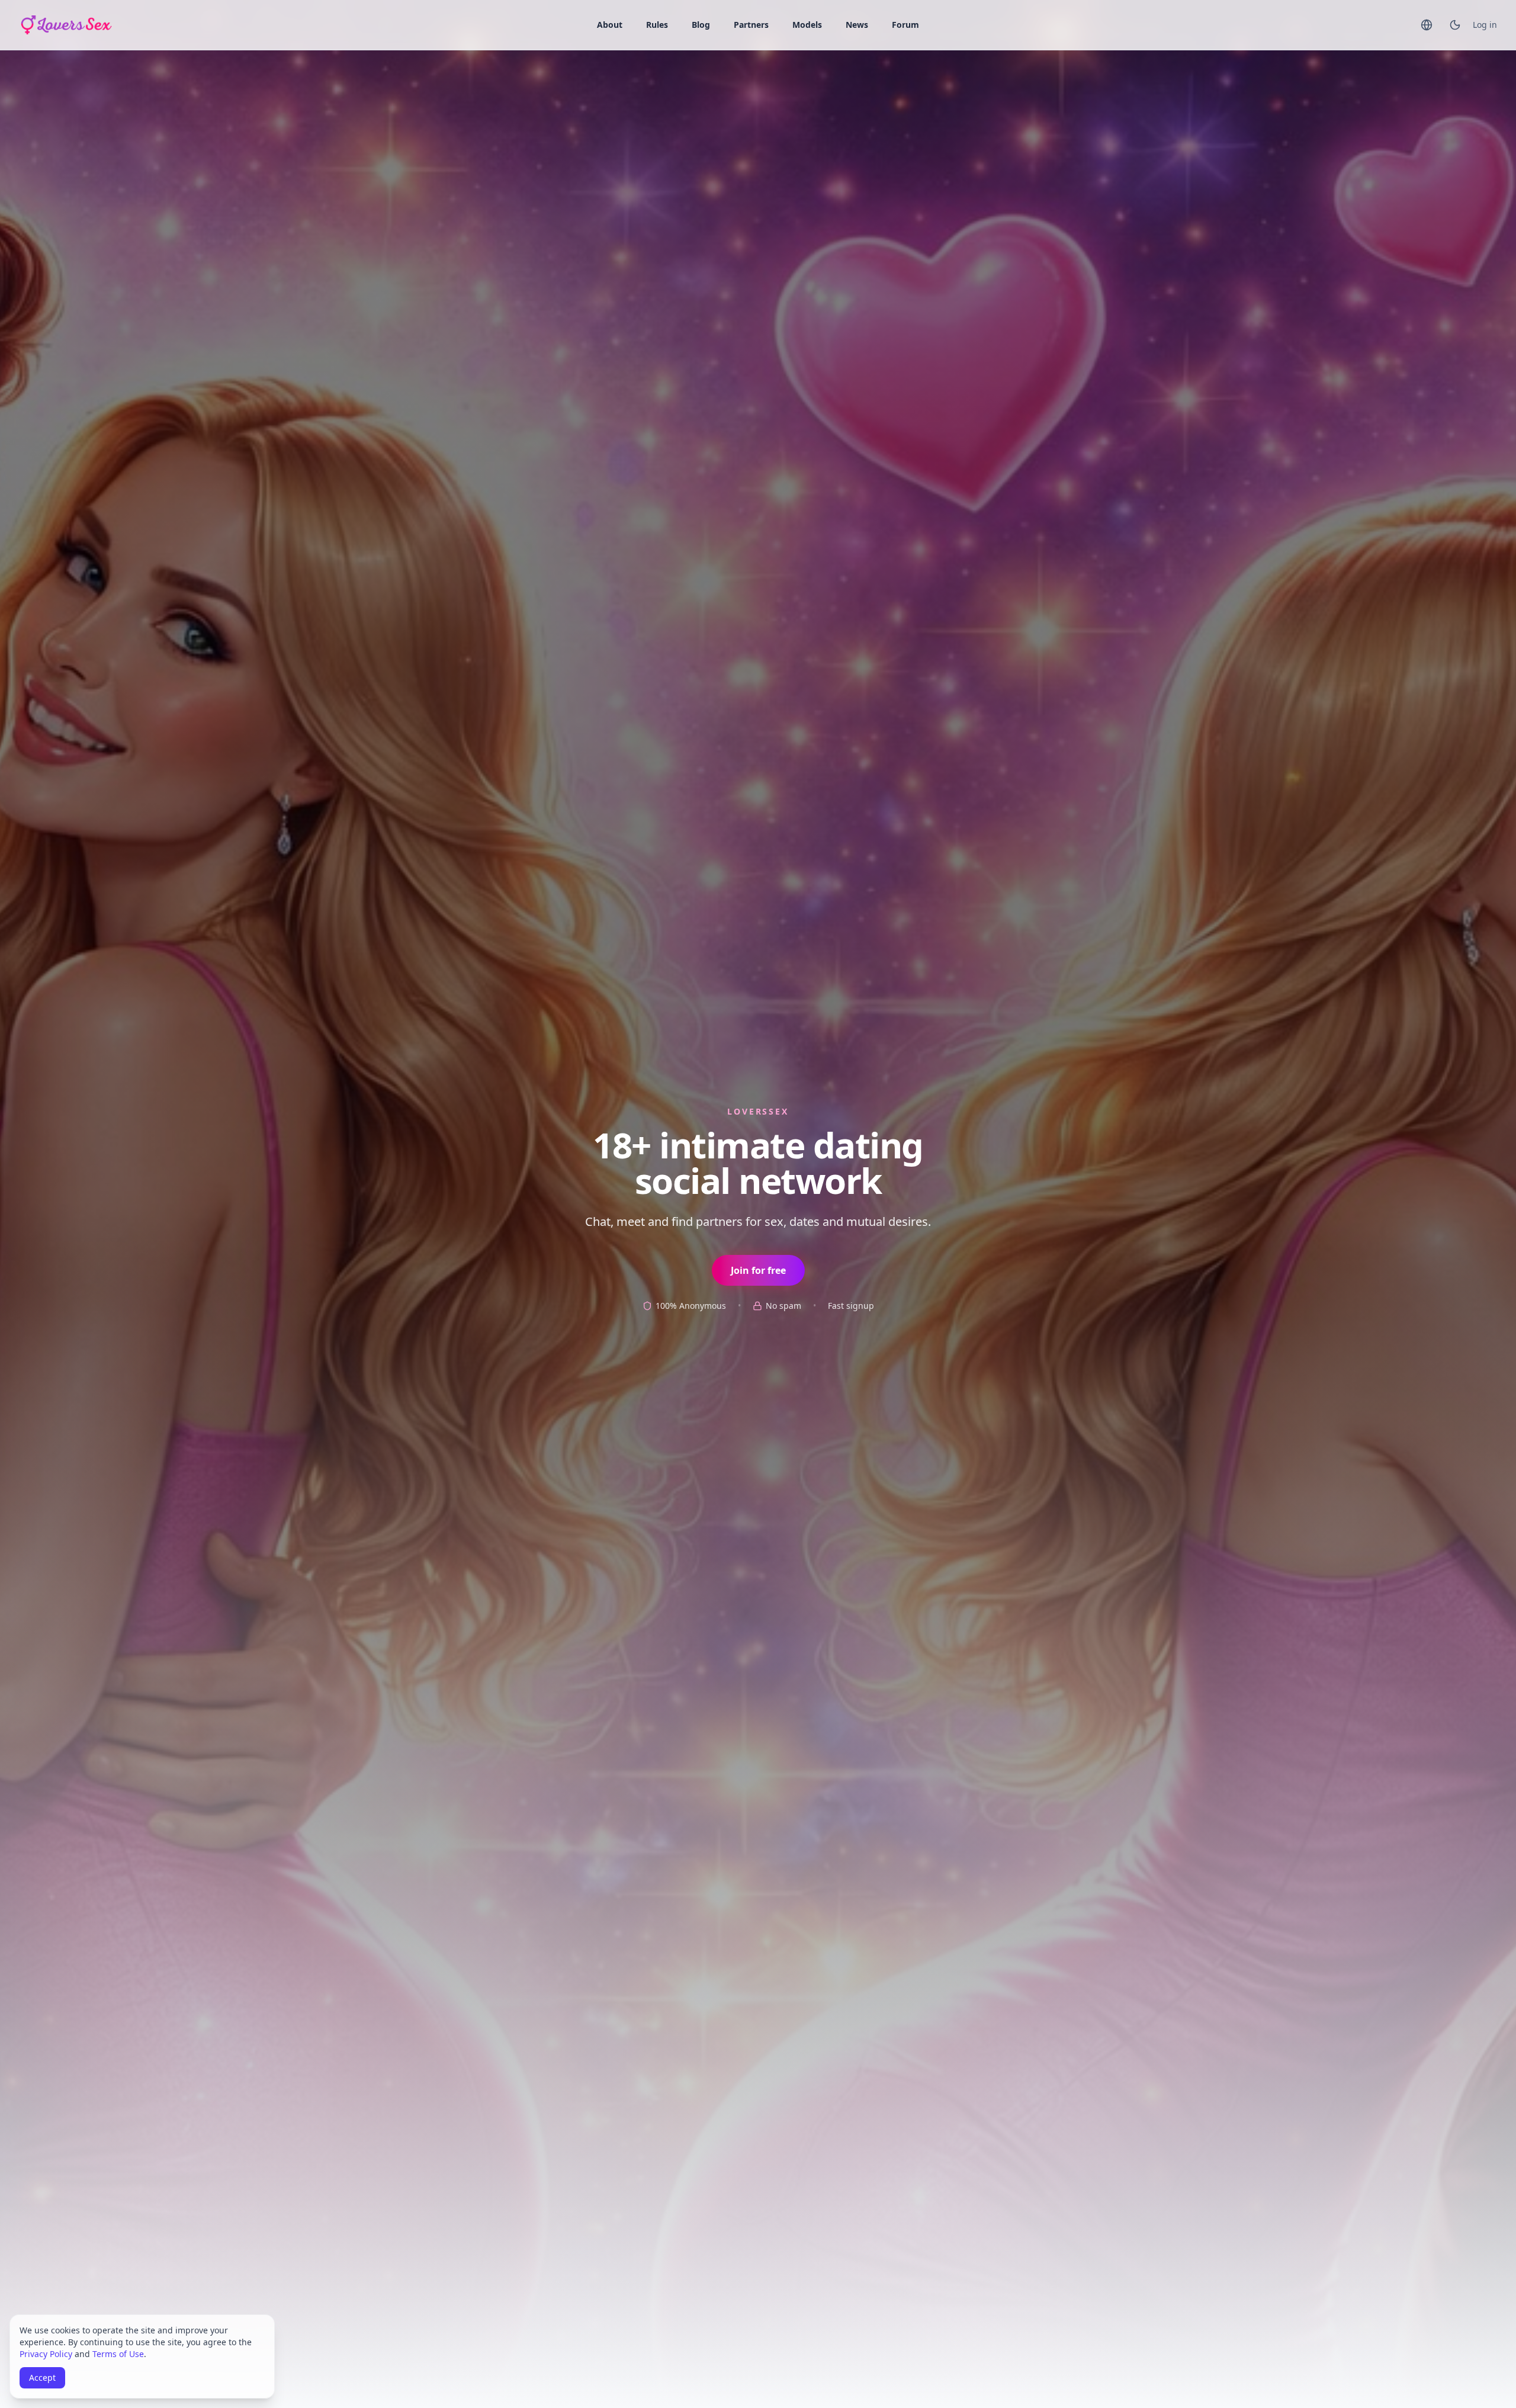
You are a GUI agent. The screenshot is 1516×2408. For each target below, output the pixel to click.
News (857, 25)
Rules (657, 25)
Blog (701, 25)
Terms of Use (118, 2354)
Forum (905, 25)
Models (807, 25)
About (610, 25)
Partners (751, 25)
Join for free (758, 1270)
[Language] (1427, 25)
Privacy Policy (46, 2354)
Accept (42, 2378)
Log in (1485, 25)
